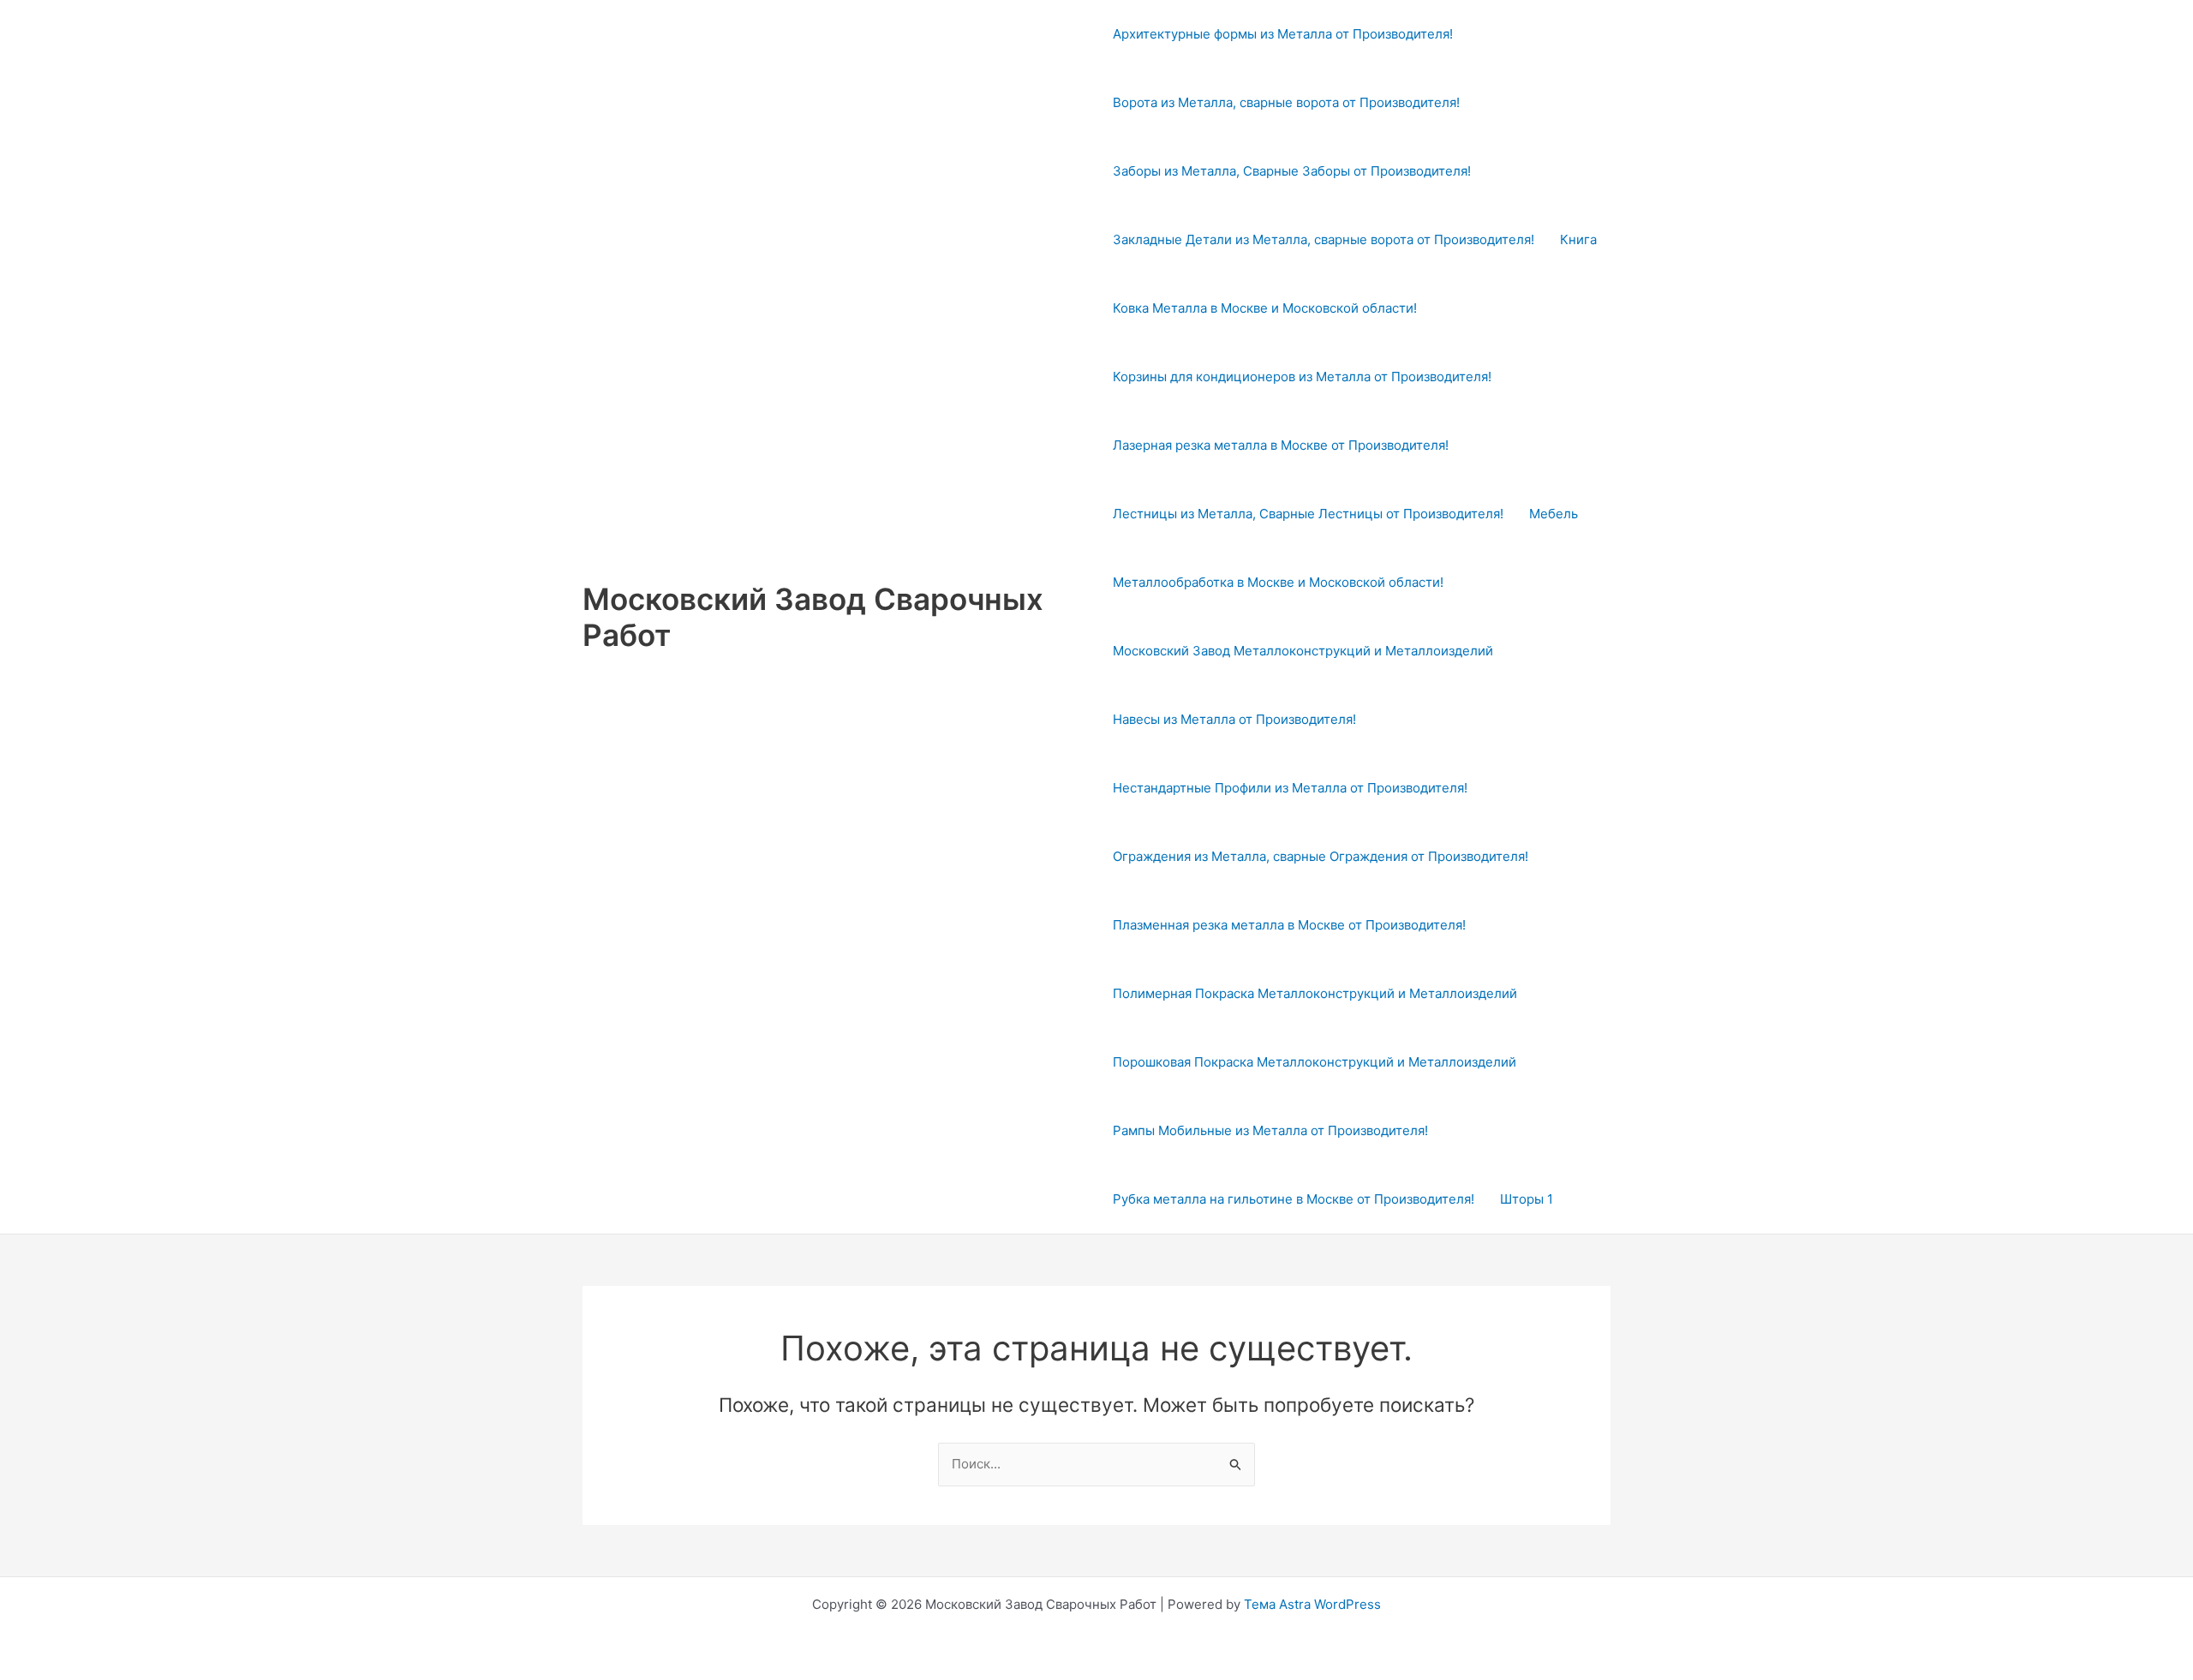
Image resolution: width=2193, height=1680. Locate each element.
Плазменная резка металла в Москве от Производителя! (1289, 925)
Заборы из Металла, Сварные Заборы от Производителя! (1292, 171)
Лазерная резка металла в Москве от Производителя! (1281, 445)
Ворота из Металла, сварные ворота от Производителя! (1286, 102)
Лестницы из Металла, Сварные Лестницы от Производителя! (1308, 514)
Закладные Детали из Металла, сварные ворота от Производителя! (1324, 239)
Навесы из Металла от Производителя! (1234, 719)
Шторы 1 (1527, 1199)
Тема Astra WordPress (1312, 1604)
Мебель (1554, 514)
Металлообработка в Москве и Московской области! (1278, 582)
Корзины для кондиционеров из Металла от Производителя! (1302, 377)
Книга (1578, 239)
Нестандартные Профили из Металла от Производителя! (1290, 788)
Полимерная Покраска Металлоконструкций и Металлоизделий (1315, 993)
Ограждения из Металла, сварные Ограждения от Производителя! (1321, 856)
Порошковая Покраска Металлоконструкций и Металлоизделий (1315, 1062)
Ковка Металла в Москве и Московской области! (1265, 308)
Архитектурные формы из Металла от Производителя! (1283, 34)
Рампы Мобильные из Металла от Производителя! (1270, 1130)
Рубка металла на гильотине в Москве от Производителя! (1294, 1199)
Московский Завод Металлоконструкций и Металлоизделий (1303, 651)
